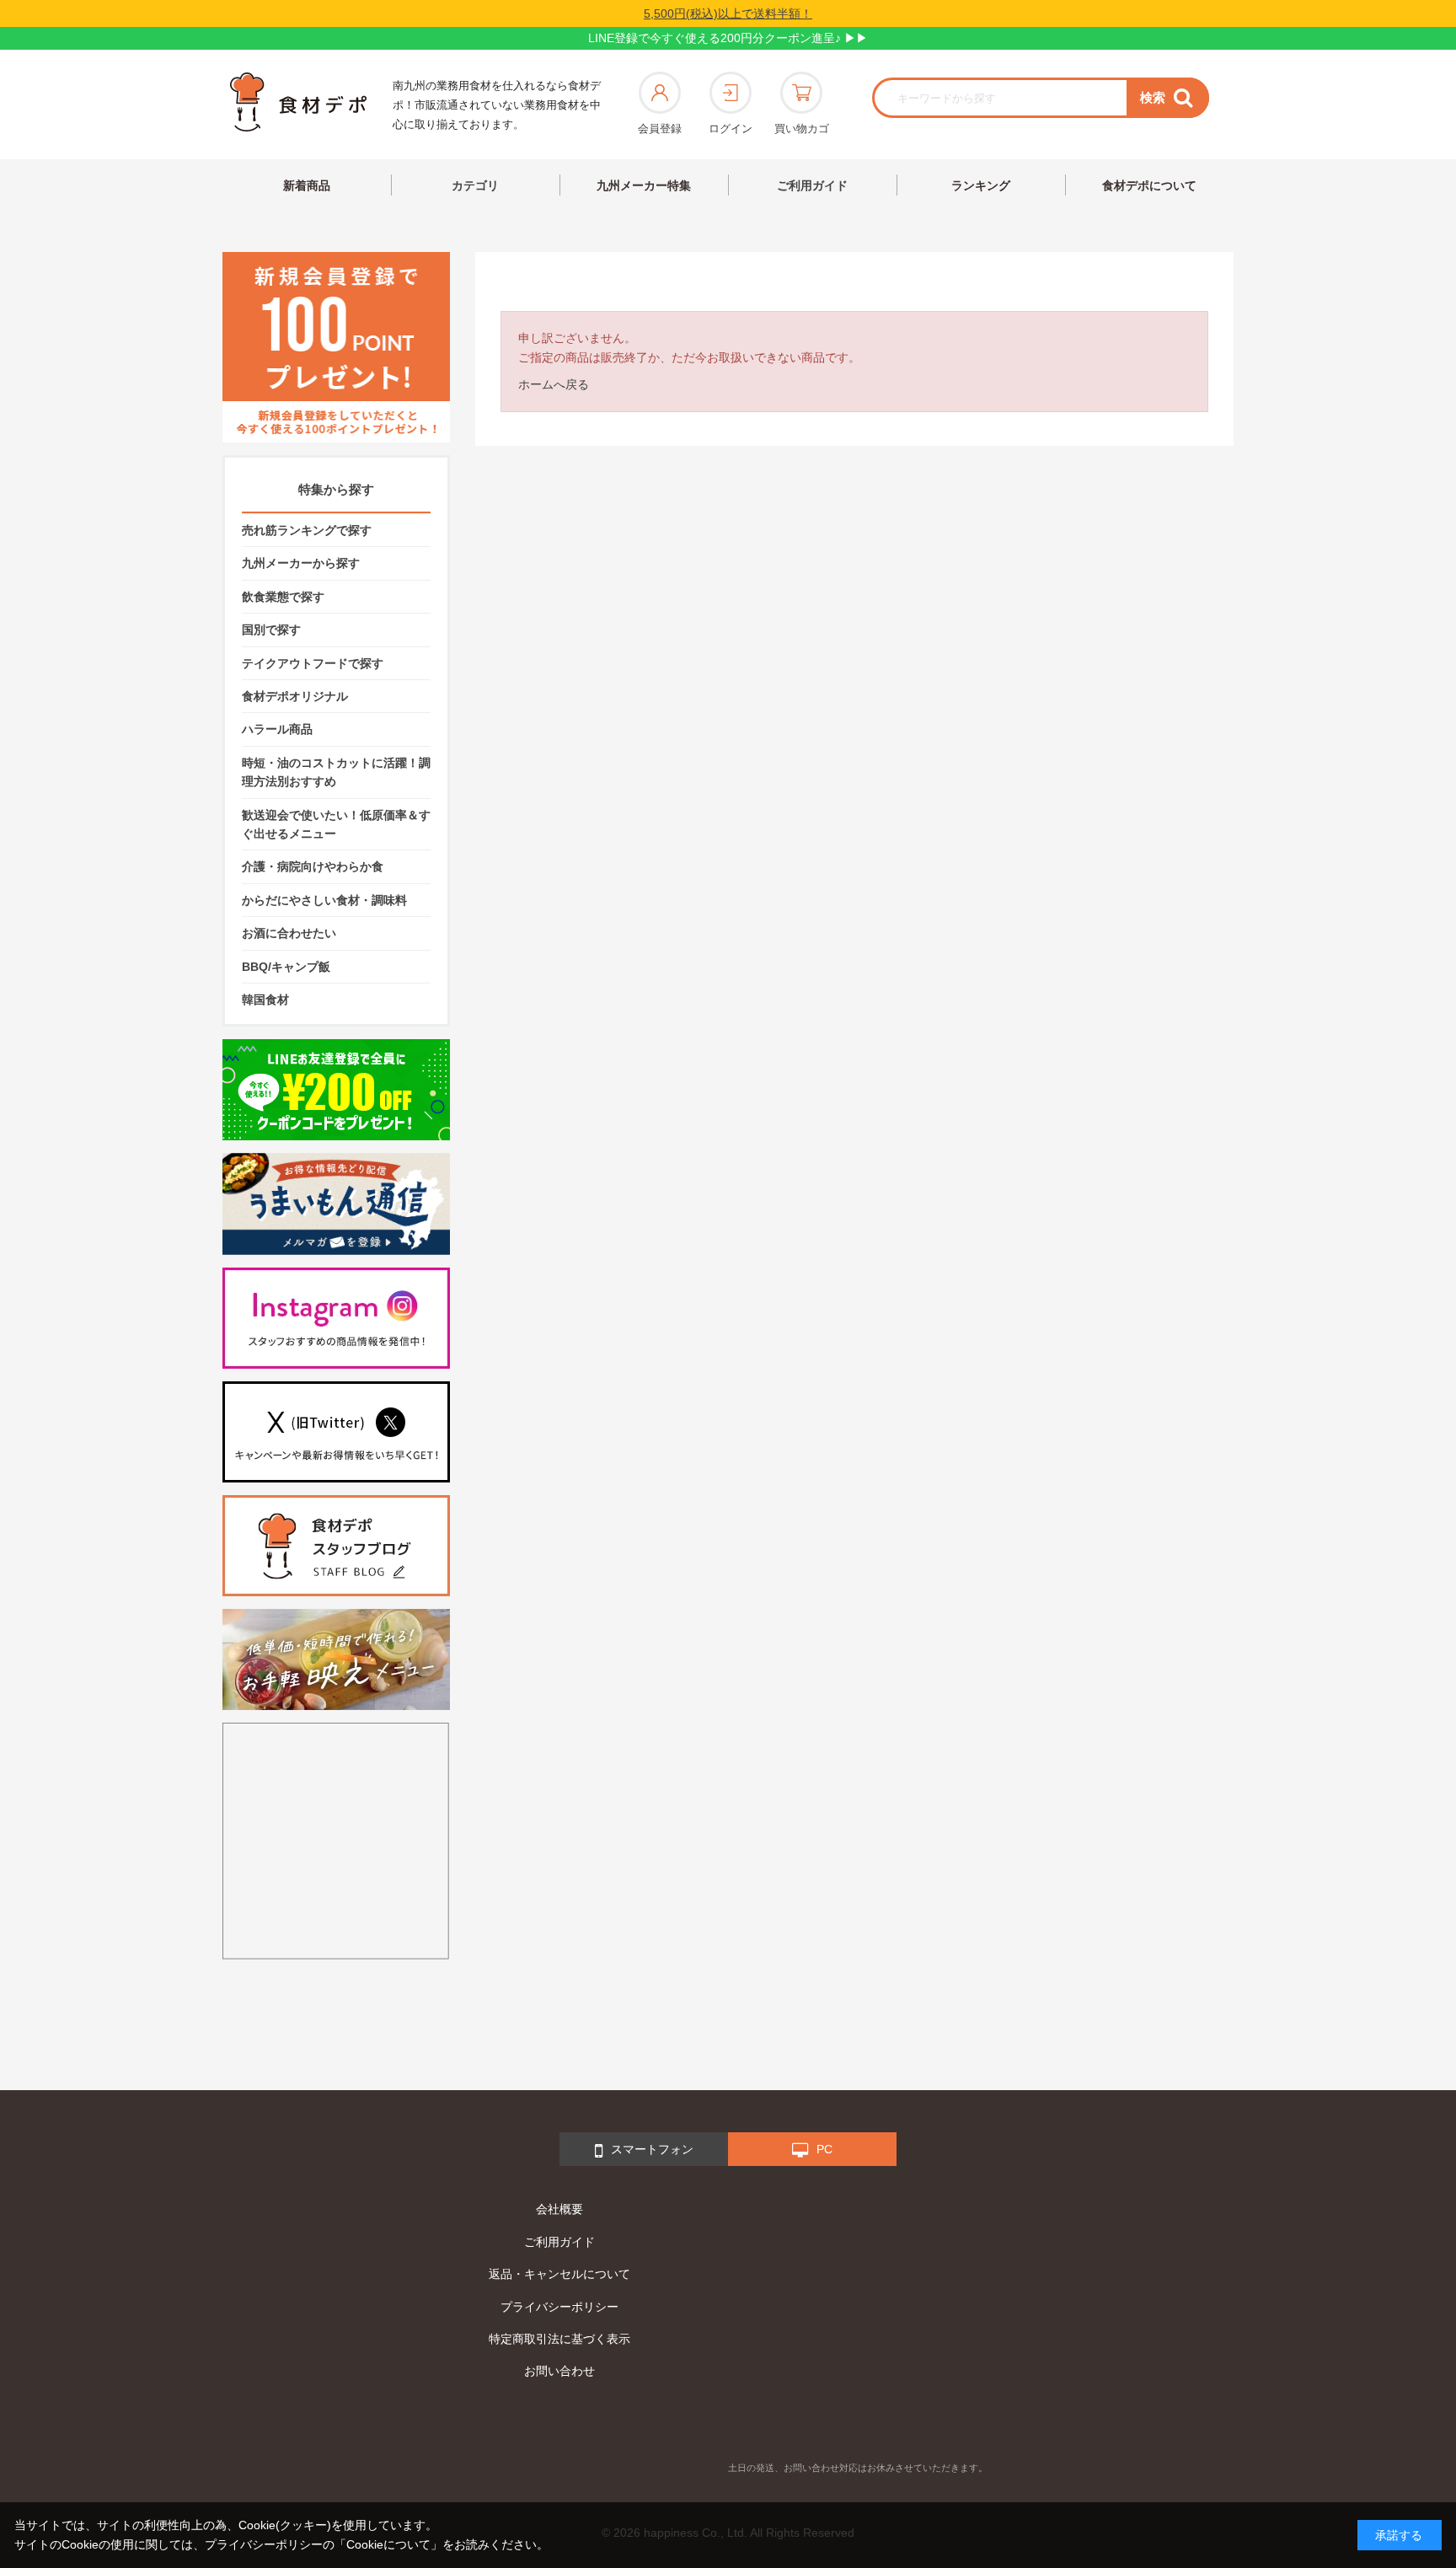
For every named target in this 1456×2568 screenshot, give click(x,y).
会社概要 (559, 2209)
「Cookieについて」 (388, 2544)
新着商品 (307, 185)
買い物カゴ (802, 129)
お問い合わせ (559, 2371)
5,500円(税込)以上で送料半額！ (728, 13)
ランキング (981, 185)
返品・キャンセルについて (559, 2274)
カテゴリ (475, 185)
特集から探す (336, 489)
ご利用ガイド (812, 185)
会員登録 (660, 129)
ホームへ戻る (554, 384)
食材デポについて (1149, 185)
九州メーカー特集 (644, 185)
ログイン (731, 129)
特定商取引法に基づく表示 (559, 2339)
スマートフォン (652, 2149)
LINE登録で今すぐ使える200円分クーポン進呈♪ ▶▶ (728, 38)
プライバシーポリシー (559, 2307)
